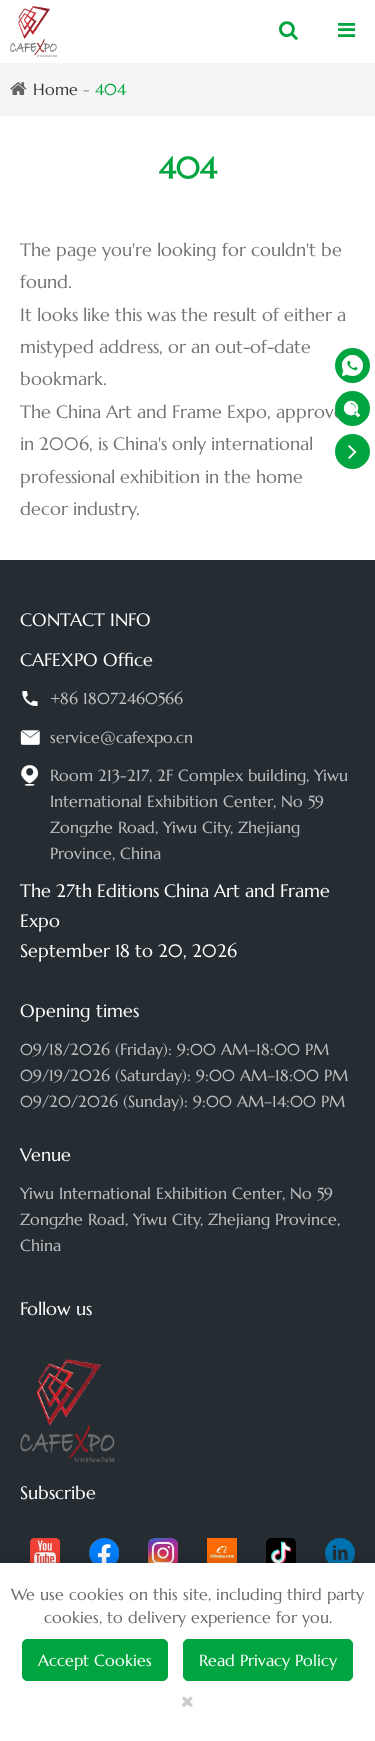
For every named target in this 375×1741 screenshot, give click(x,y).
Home (55, 89)
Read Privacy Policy (268, 1660)
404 (110, 89)
